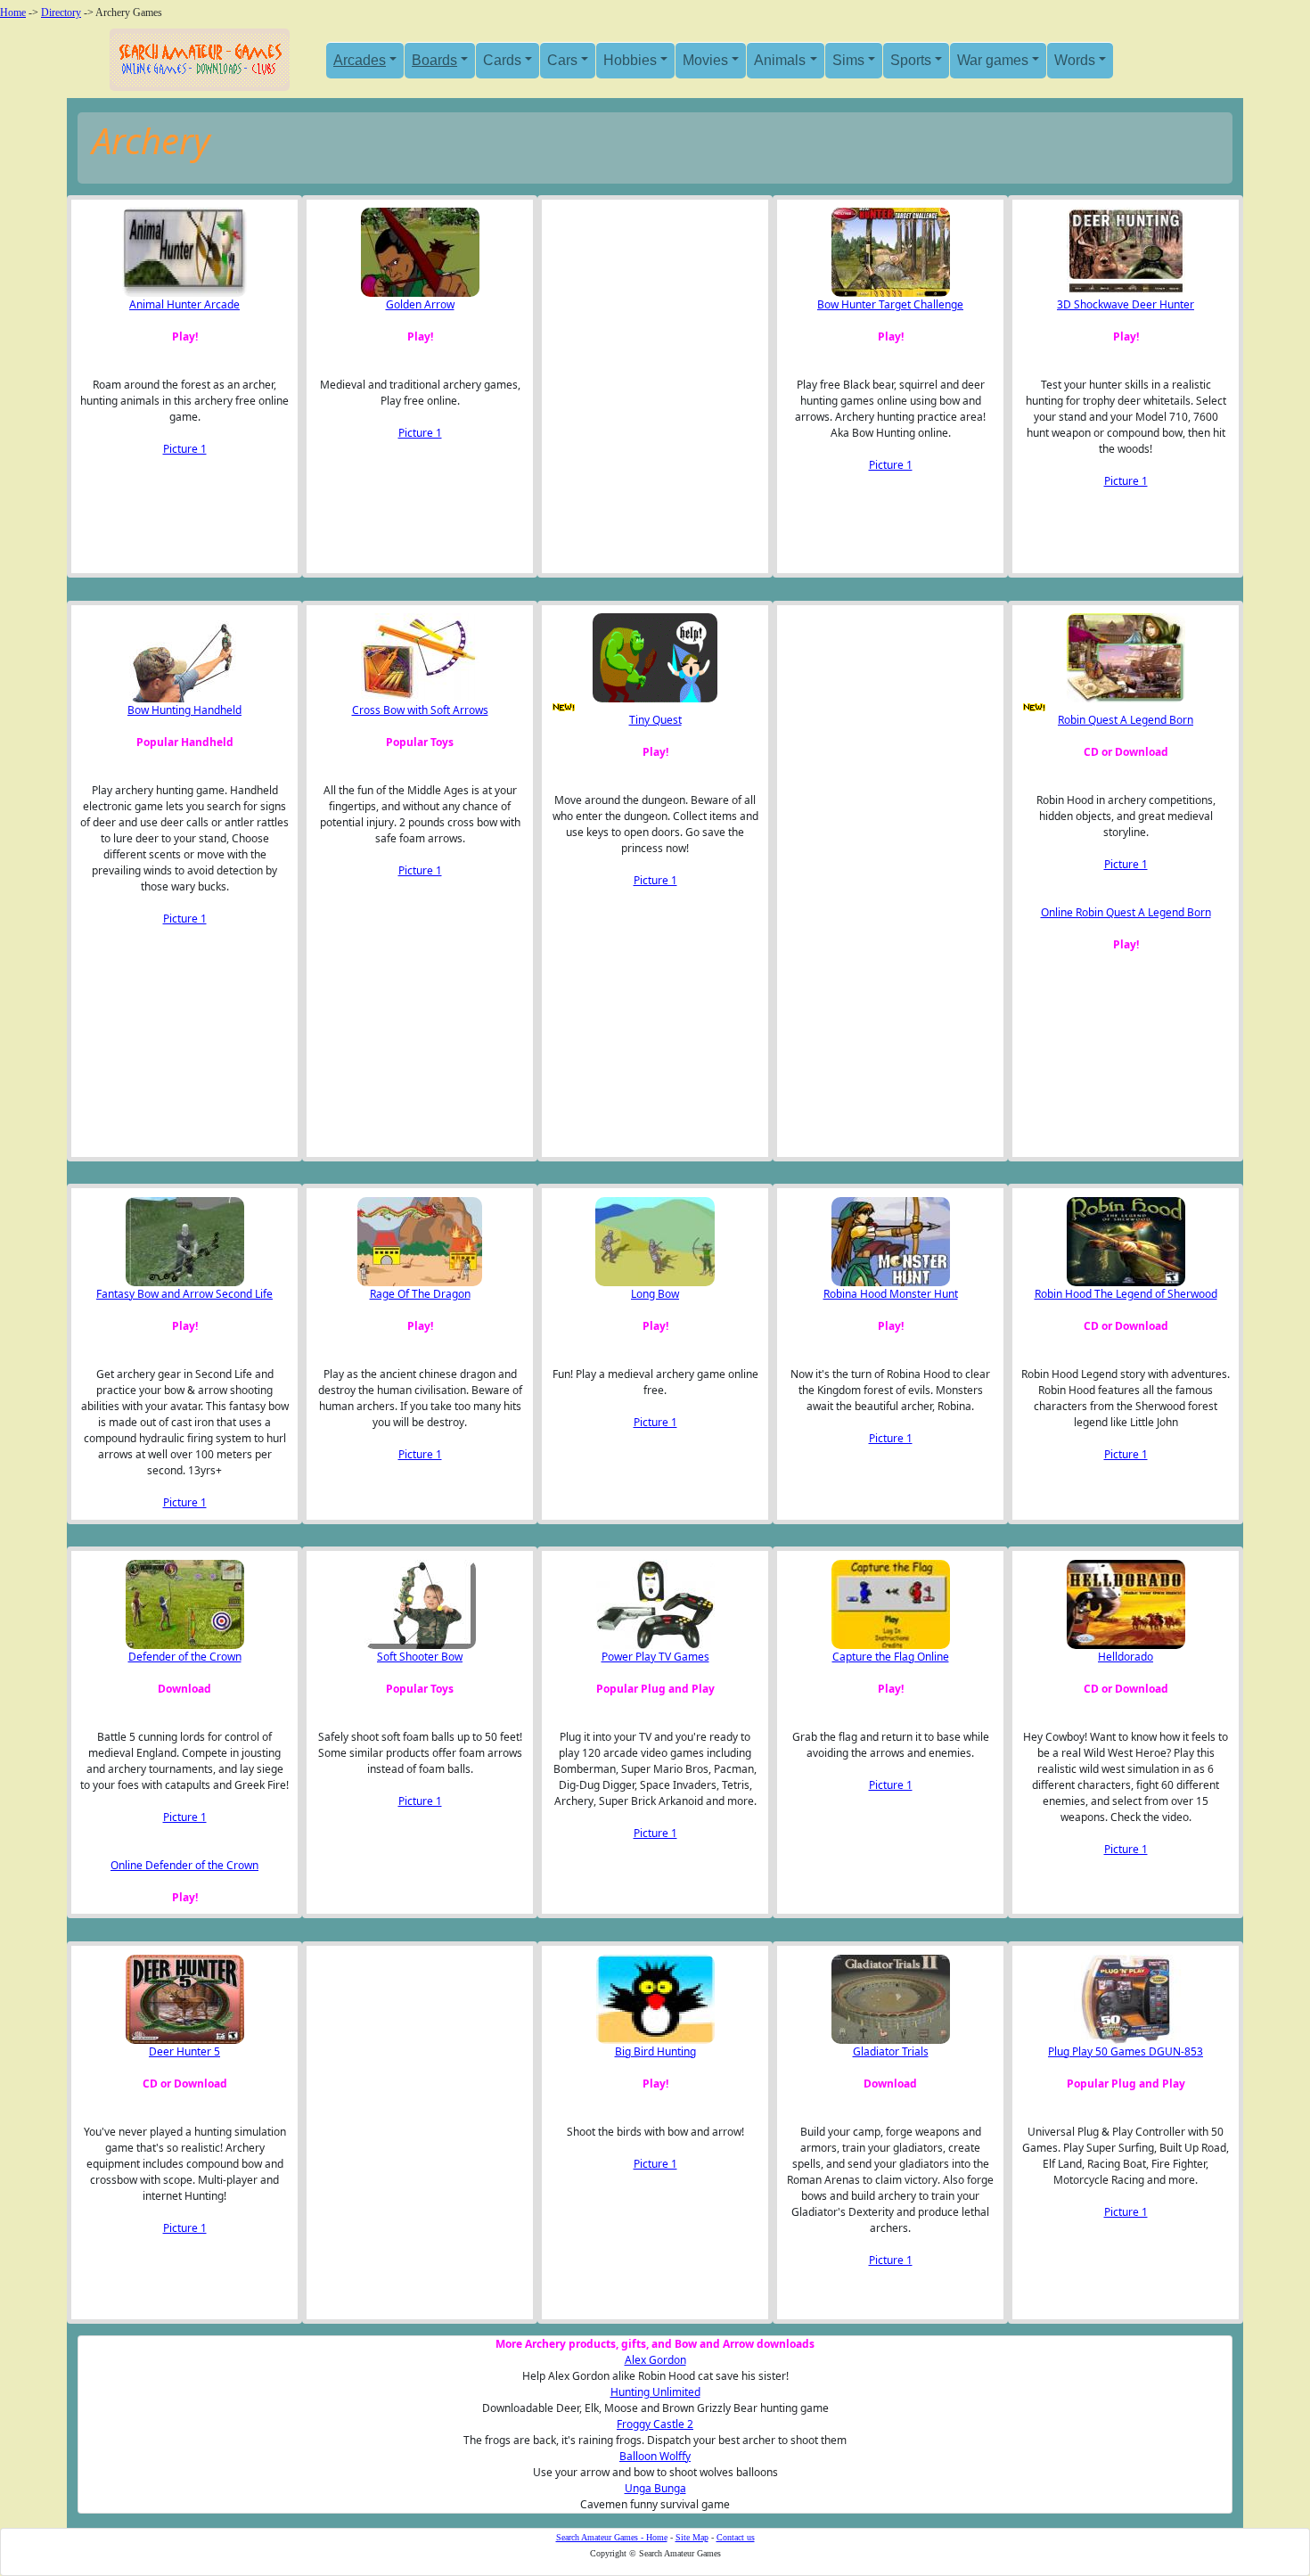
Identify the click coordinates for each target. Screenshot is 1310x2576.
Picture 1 (185, 449)
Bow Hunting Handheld (184, 710)
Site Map (692, 2537)
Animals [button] (780, 60)
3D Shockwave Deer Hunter (1126, 304)
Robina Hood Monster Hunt (891, 1294)
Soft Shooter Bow (420, 1657)
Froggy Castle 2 (655, 2424)
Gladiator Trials (891, 2051)
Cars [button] (562, 60)
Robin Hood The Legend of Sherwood (1126, 1294)
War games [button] (993, 60)
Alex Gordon (655, 2360)
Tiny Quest (655, 720)
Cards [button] (502, 60)
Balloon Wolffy (655, 2456)
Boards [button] (434, 60)
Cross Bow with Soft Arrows (420, 710)
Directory (61, 12)
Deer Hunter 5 (184, 2051)
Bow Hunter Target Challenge (890, 304)
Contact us (736, 2537)
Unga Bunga (655, 2488)
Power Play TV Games (655, 1657)
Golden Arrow (420, 304)
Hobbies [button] (630, 60)
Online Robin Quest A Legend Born (1126, 912)
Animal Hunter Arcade (184, 304)
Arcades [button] (360, 60)
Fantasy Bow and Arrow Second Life (184, 1294)
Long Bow (655, 1294)
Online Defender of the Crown (184, 1865)
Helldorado (1126, 1657)
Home (13, 12)
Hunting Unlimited (655, 2392)
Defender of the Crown (185, 1657)
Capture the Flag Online (891, 1657)
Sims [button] (848, 60)
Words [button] (1075, 60)
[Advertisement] (640, 386)
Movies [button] (705, 60)
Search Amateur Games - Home (612, 2537)
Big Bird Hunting (655, 2051)
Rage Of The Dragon (420, 1294)
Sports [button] (911, 60)
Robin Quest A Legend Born (1126, 720)
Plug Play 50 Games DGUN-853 (1126, 2051)
